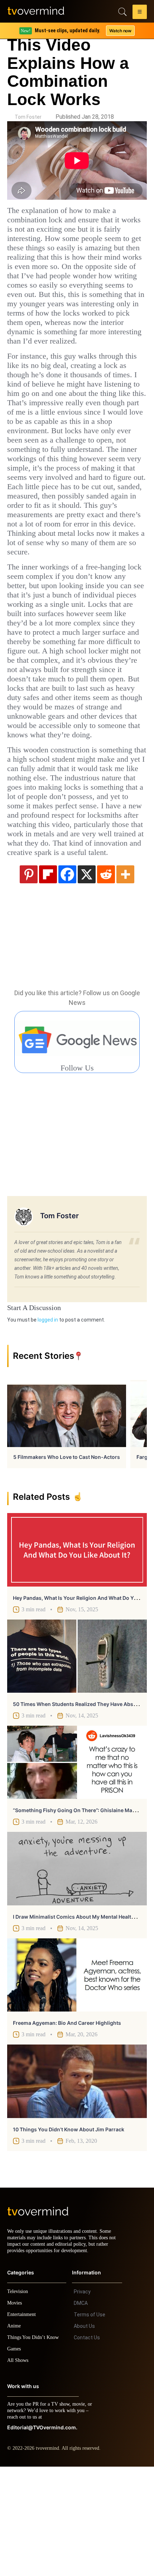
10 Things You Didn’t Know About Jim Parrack (69, 2232)
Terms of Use (90, 2424)
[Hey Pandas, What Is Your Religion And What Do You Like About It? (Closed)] (77, 1653)
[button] (140, 13)
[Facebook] (67, 977)
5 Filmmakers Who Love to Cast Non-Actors (67, 1560)
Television (19, 2401)
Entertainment (23, 2424)
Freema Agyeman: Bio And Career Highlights (67, 2126)
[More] (125, 977)
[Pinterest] (29, 977)
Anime (14, 2435)
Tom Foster (28, 117)
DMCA (81, 2412)
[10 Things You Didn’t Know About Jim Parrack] (77, 2184)
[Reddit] (106, 977)
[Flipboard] (48, 977)
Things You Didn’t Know (35, 2447)
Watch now (120, 31)
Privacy (82, 2401)
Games (15, 2458)
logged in (48, 1423)
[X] (87, 977)
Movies (15, 2412)
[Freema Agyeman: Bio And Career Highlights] (77, 2078)
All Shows (18, 2470)
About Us (84, 2435)
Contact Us (87, 2447)
